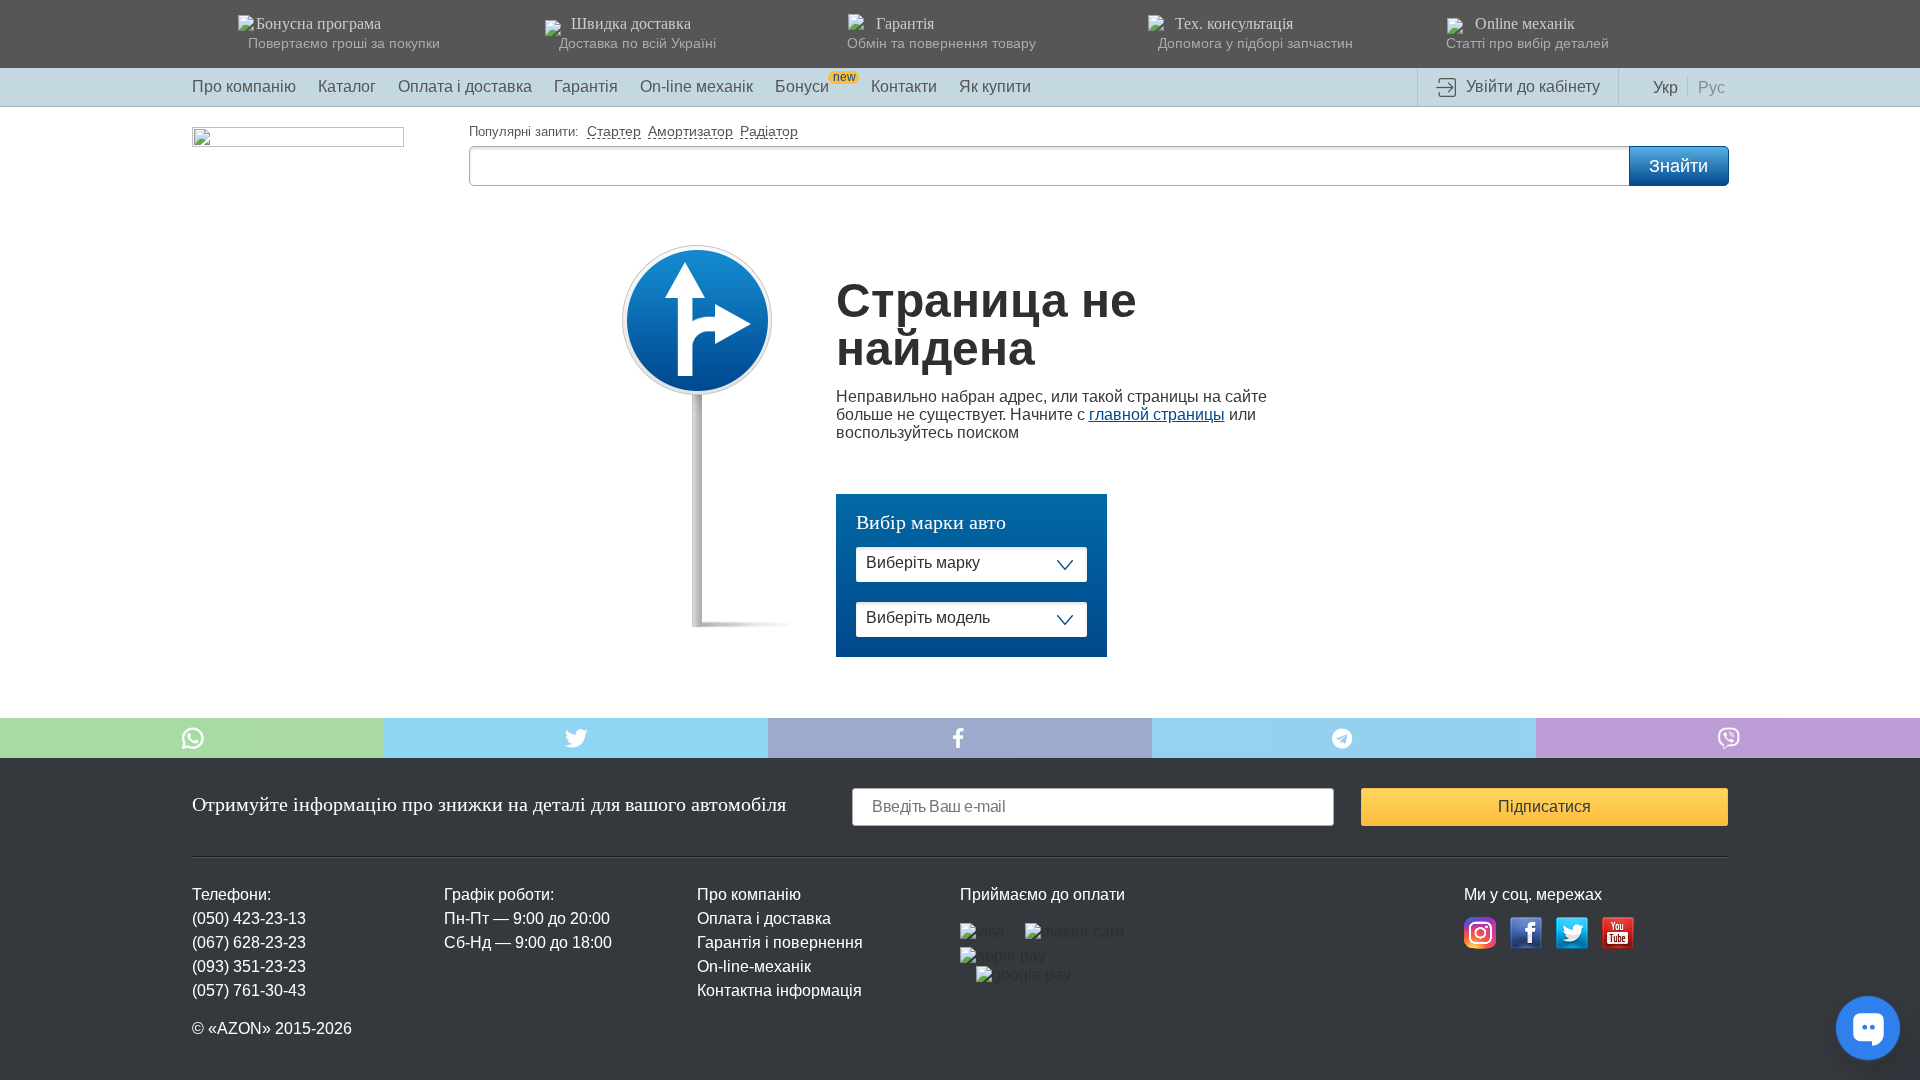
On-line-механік (754, 966)
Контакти (904, 86)
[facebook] (1526, 933)
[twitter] (1572, 933)
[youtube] (1618, 933)
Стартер (614, 132)
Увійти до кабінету (1533, 86)
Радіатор (769, 132)
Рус (1711, 87)
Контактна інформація (779, 990)
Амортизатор (690, 132)
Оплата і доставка (465, 86)
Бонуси (815, 86)
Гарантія (586, 86)
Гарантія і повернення (780, 942)
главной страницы (1157, 414)
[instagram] (1480, 933)
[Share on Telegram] (1344, 738)
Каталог (347, 86)
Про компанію (244, 86)
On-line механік (696, 86)
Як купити (995, 86)
